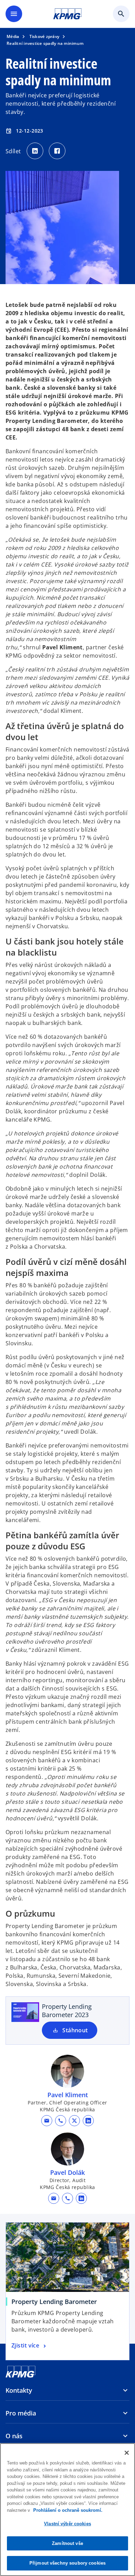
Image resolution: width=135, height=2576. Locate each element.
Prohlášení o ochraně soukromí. (68, 2510)
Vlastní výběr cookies (67, 2524)
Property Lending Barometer (57, 2302)
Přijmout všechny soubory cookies (67, 2563)
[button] (47, 2121)
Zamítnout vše (67, 2543)
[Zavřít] (127, 2453)
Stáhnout (75, 2030)
